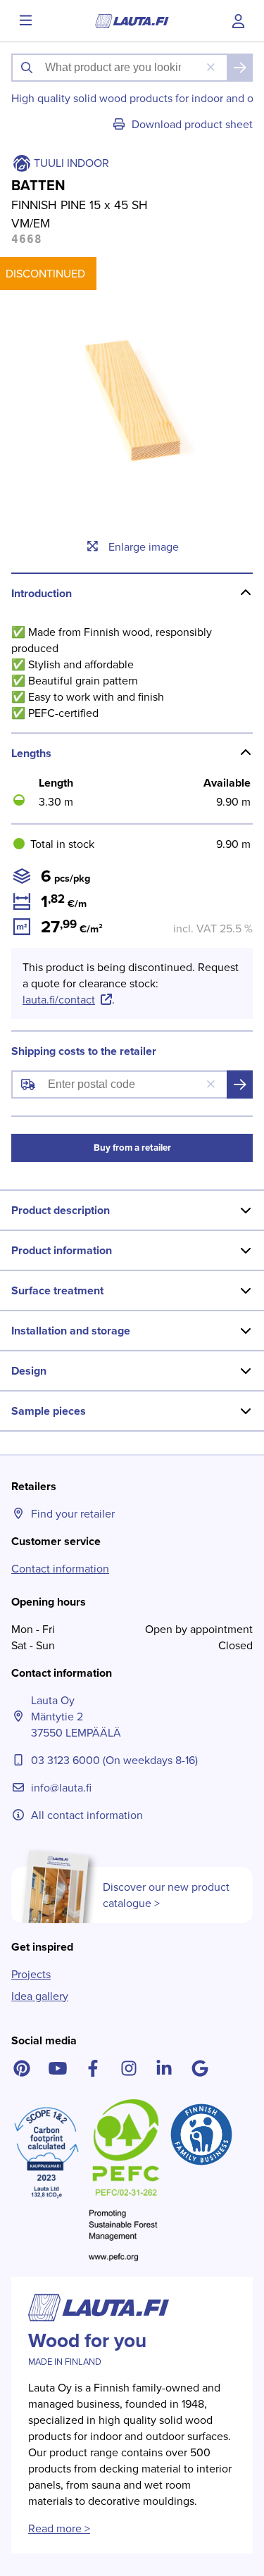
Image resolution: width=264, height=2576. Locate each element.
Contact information (60, 1569)
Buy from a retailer (132, 1148)
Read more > (59, 2528)
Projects (31, 1974)
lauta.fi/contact (59, 1000)
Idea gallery (40, 1996)
